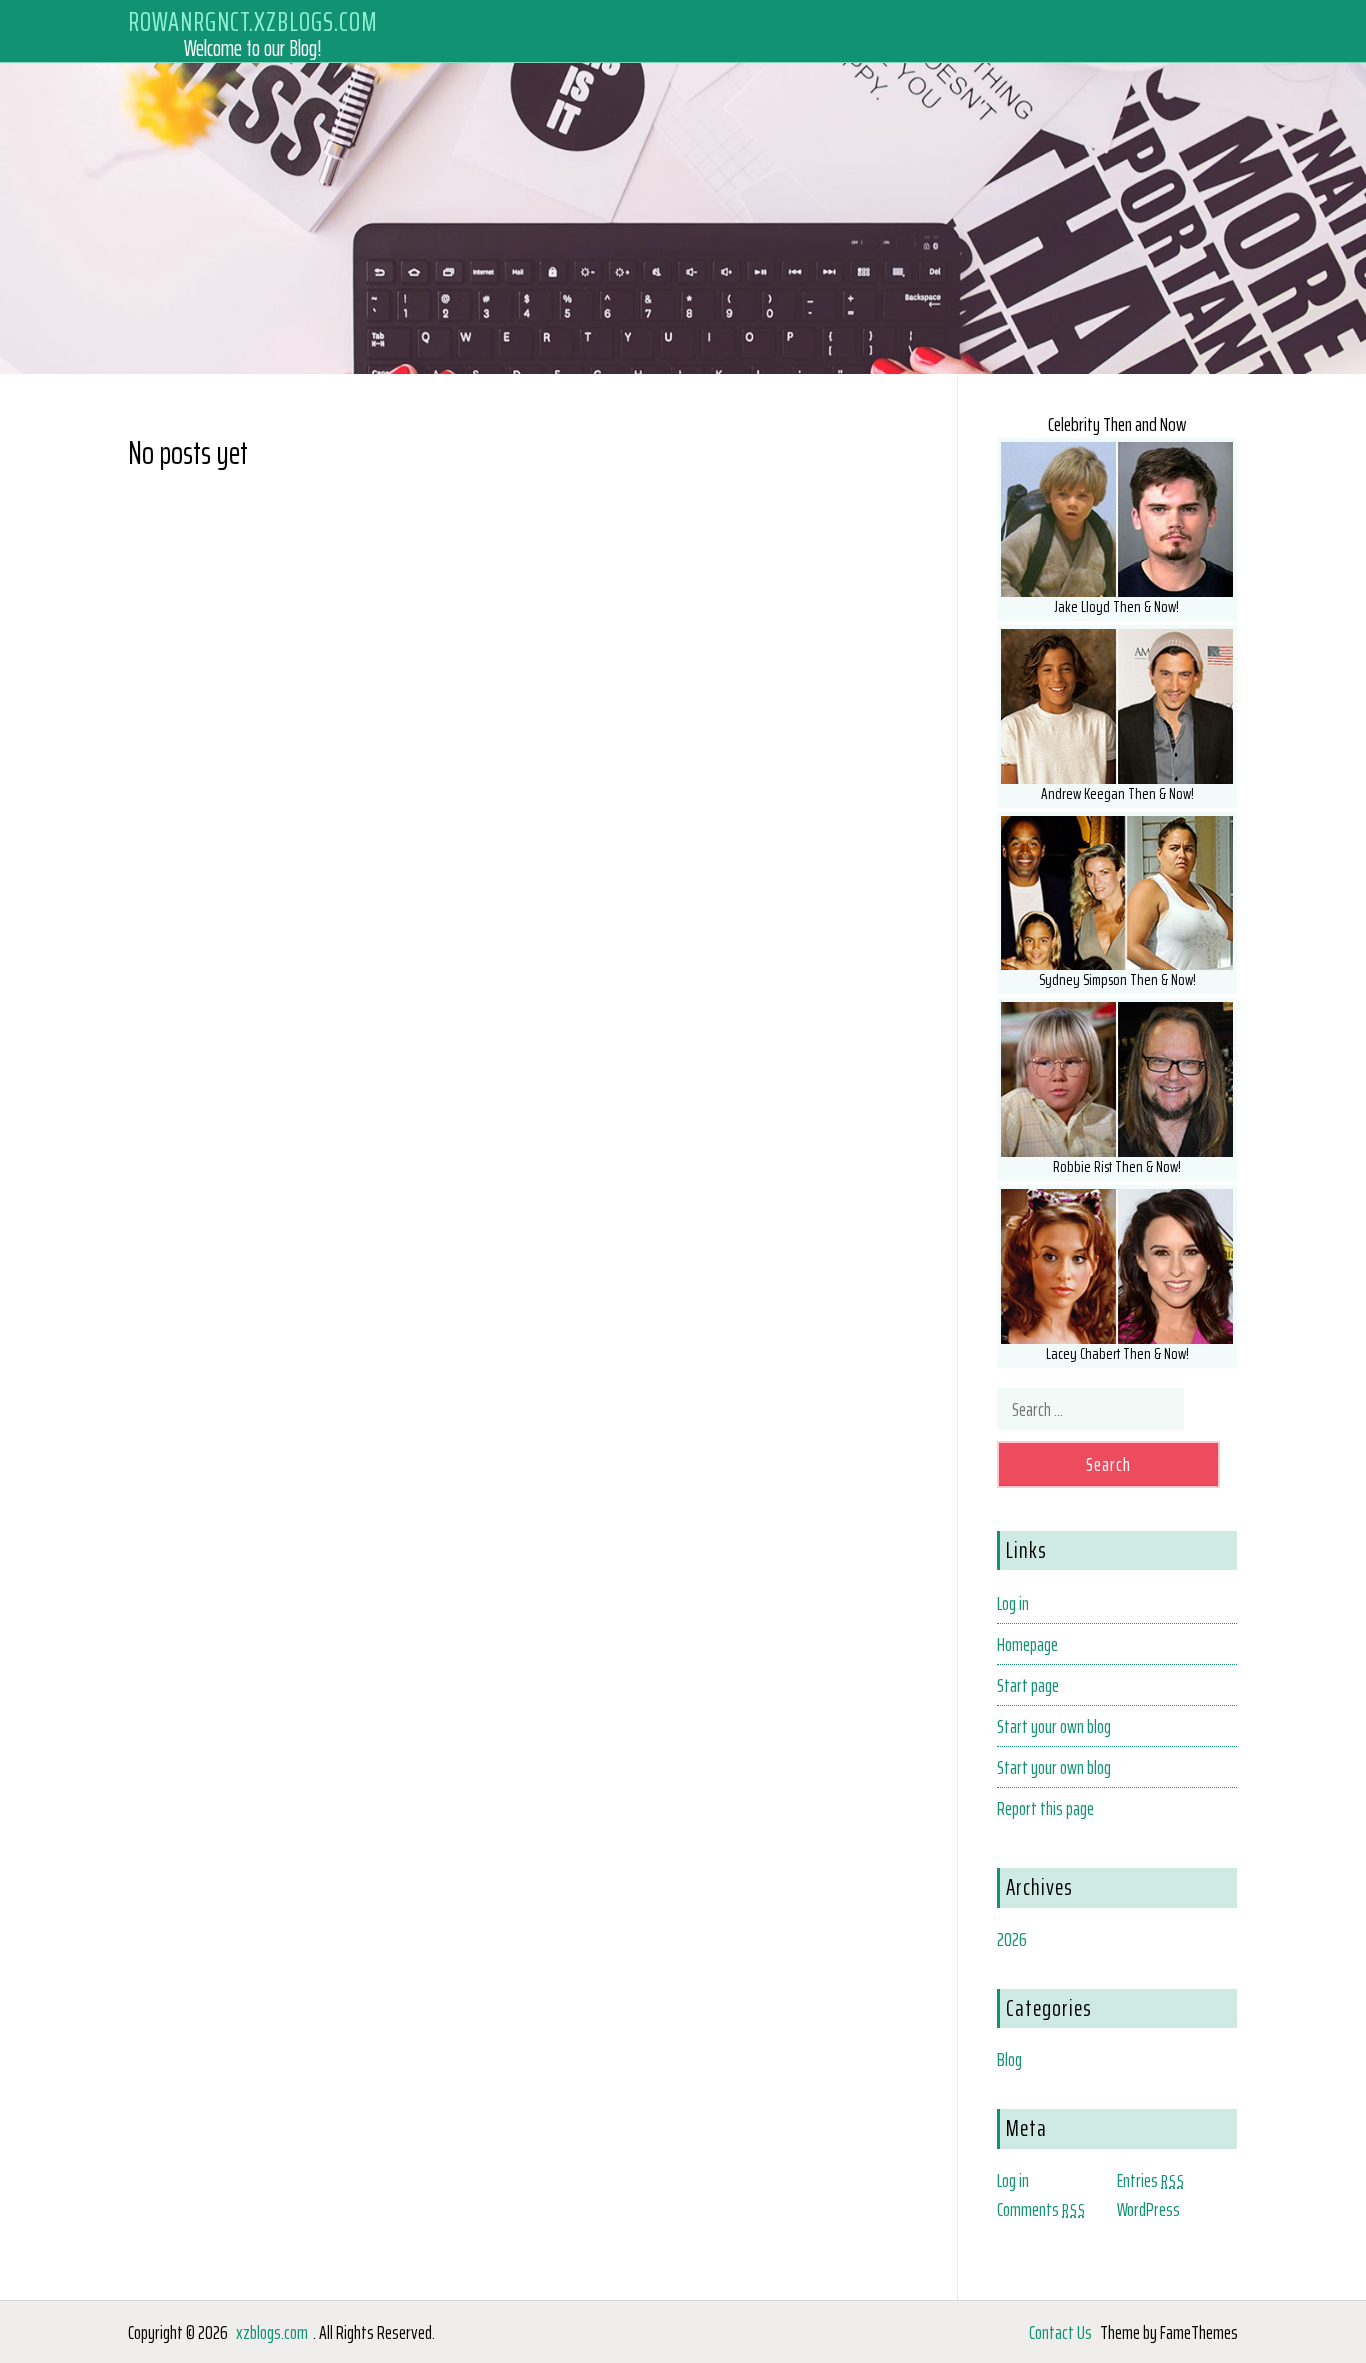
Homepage (1027, 1644)
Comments (1041, 2209)
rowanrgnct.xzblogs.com (253, 21)
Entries (1151, 2180)
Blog (1009, 2059)
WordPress (1148, 2209)
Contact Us (1060, 2332)
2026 (1012, 1939)
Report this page (1045, 1808)
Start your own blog (1054, 1726)
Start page (1028, 1685)
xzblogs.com (272, 2332)
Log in (1013, 1603)
